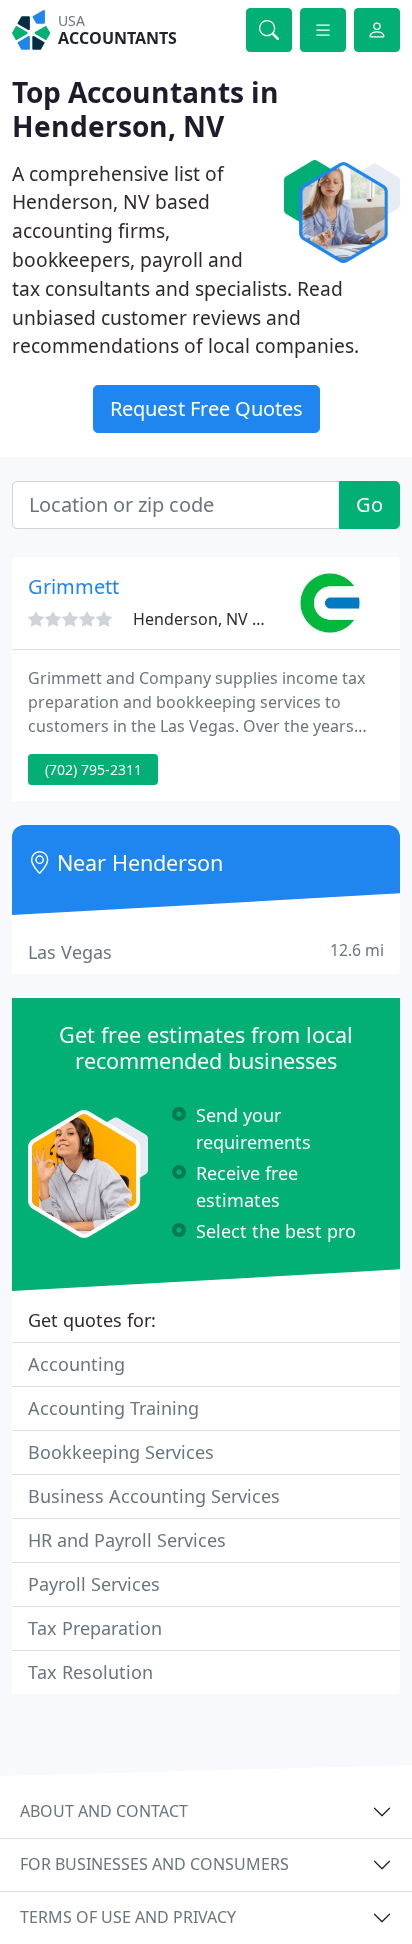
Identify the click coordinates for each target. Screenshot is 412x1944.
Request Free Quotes (206, 408)
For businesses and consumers (154, 1864)
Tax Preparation (95, 1628)
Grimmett (73, 586)
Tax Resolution (90, 1672)
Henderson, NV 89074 (215, 619)
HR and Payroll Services (127, 1540)
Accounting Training (113, 1408)
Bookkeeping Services (121, 1452)
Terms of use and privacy (128, 1917)
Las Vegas (206, 951)
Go (369, 504)
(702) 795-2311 (93, 769)
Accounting (76, 1364)
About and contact (104, 1811)
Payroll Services (94, 1584)
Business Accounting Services (154, 1496)
